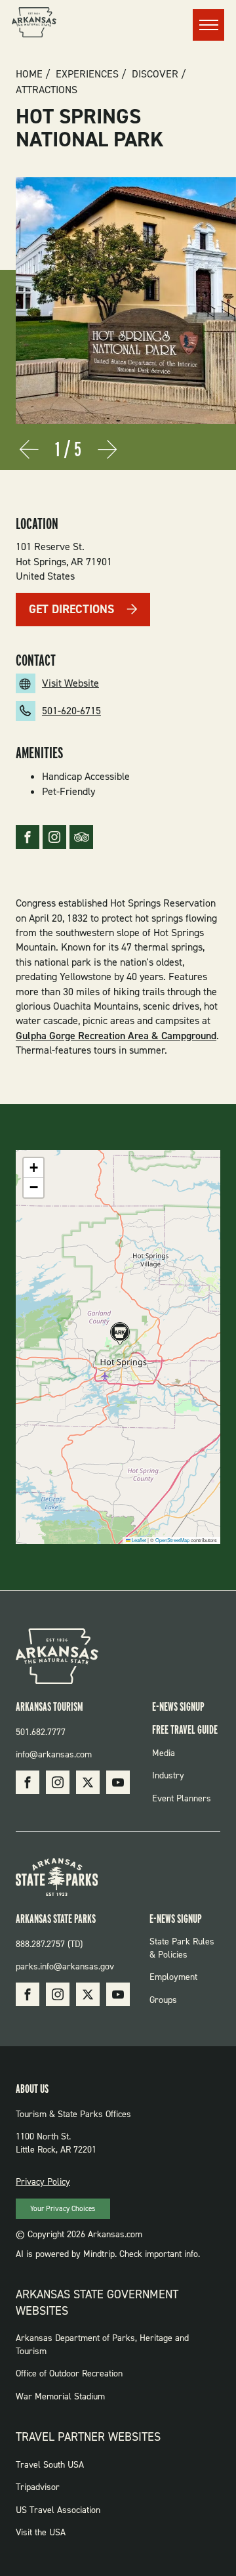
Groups (163, 2000)
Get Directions (71, 609)
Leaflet (138, 1540)
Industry (168, 1775)
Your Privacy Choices (63, 2209)
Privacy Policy (43, 2182)
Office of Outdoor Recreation (69, 2373)
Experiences (87, 74)
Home (29, 74)
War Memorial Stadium (60, 2396)
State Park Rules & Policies (182, 1948)
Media (164, 1753)
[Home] (34, 24)
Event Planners (182, 1798)
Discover (155, 74)
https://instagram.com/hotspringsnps (54, 837)
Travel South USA (50, 2465)
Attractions (47, 90)
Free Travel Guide (185, 1729)
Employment (173, 1977)
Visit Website (70, 683)
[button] (118, 1335)
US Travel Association (58, 2510)
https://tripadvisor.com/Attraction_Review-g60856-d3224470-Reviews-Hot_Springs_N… (81, 837)
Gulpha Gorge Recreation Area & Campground (116, 1036)
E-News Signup (178, 1707)
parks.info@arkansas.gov (65, 1966)
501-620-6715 (71, 711)
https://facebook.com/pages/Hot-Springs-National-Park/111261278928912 (28, 837)
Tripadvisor (38, 2487)
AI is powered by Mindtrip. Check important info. (108, 2254)
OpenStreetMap (172, 1540)
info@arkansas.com (54, 1754)
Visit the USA (41, 2532)
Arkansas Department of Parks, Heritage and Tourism (102, 2345)
